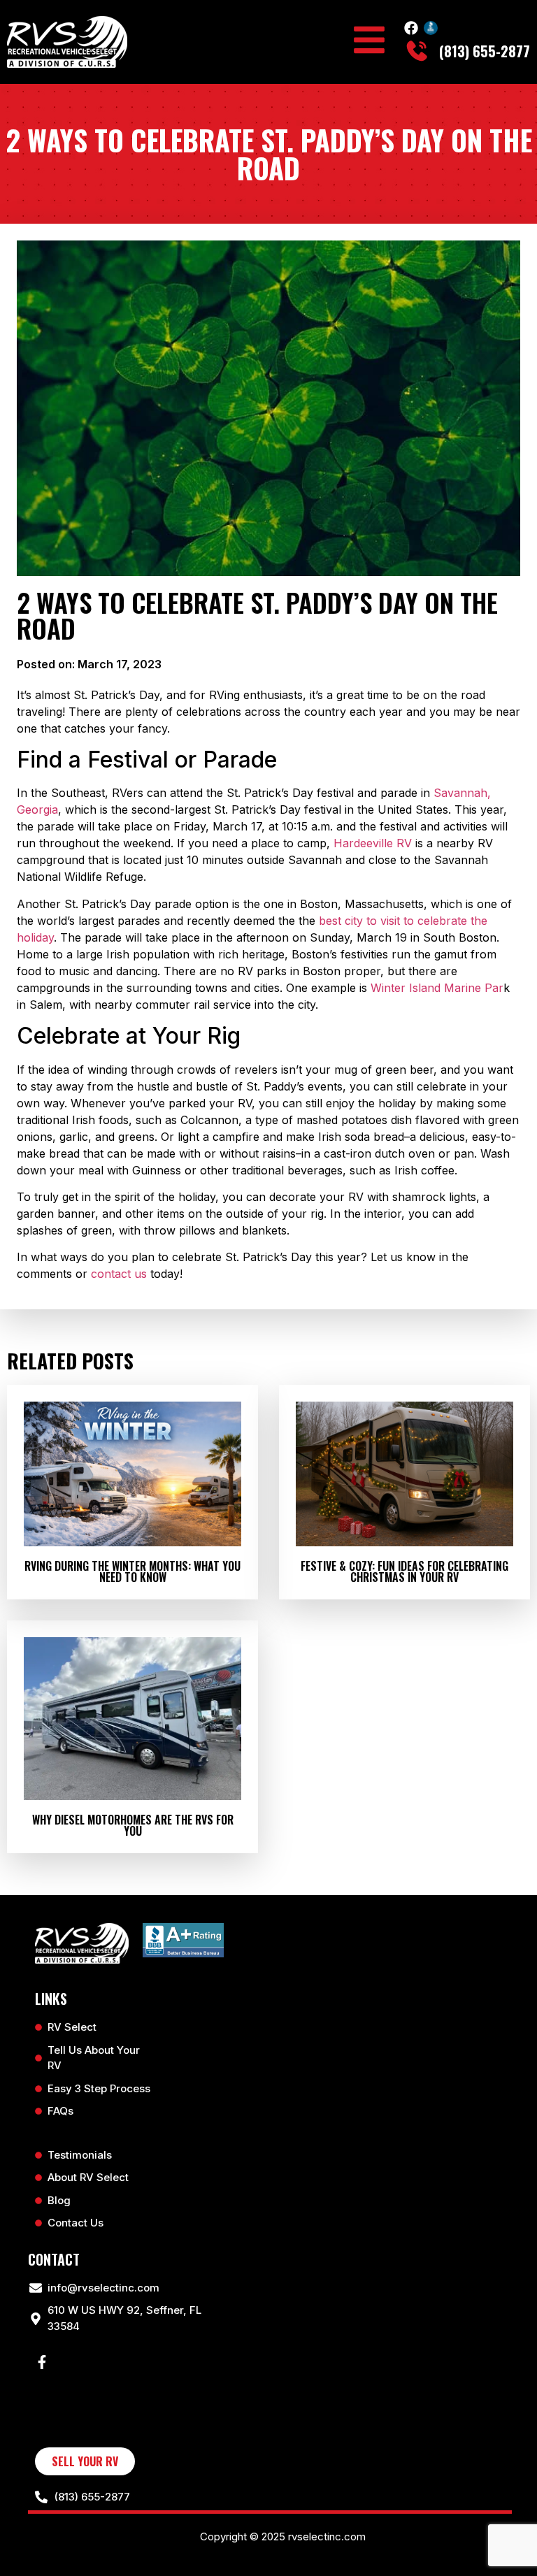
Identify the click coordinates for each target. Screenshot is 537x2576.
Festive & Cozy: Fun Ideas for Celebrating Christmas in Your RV (404, 1571)
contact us (119, 1274)
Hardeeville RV (373, 843)
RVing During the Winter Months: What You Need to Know (133, 1571)
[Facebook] (411, 28)
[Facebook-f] (42, 2362)
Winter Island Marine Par (437, 988)
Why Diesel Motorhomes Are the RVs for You (133, 1825)
